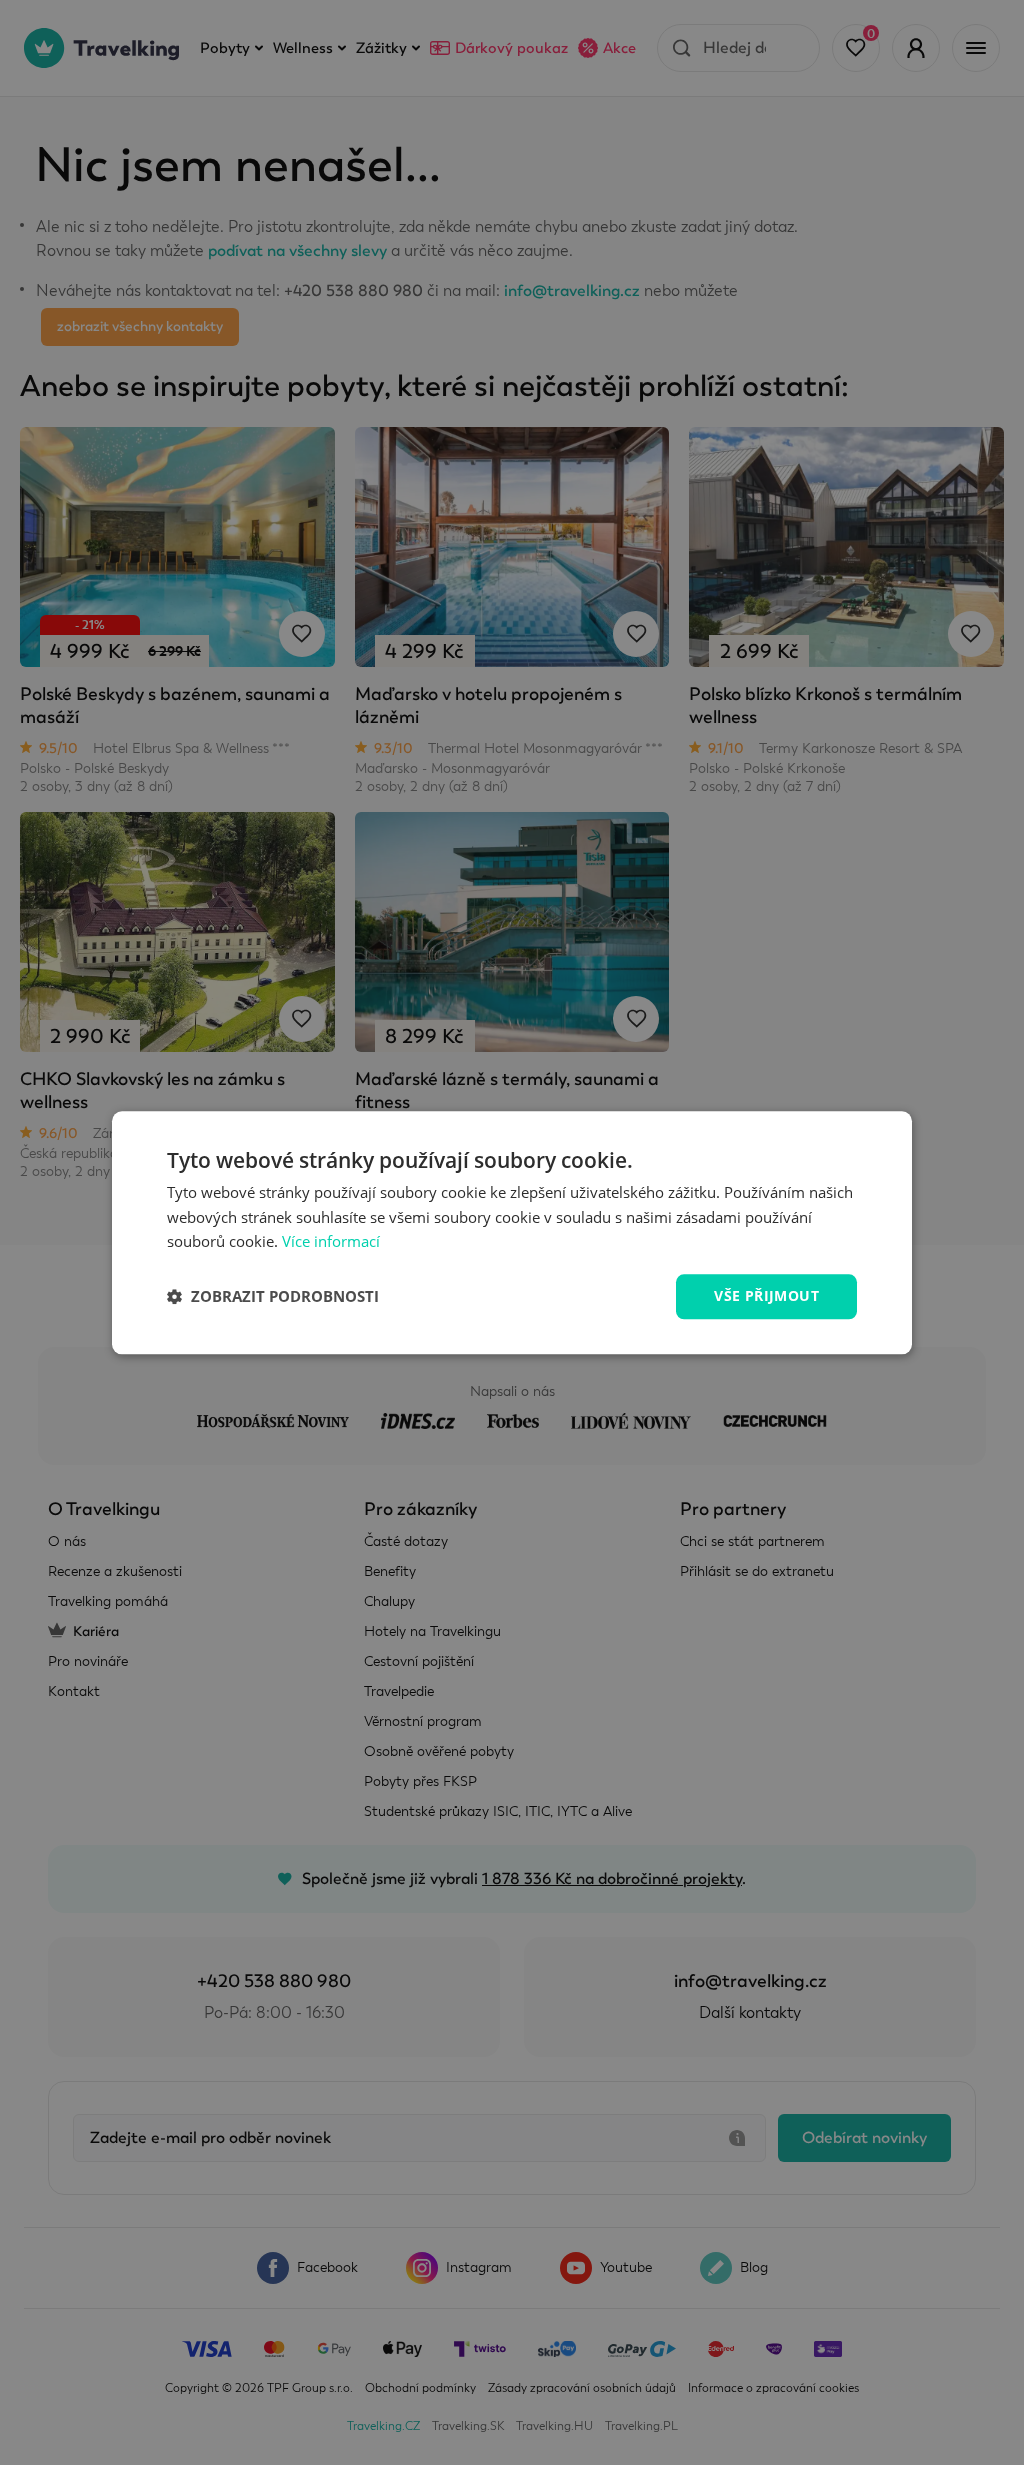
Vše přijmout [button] (766, 1295)
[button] (273, 1297)
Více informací (331, 1242)
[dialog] (512, 1232)
